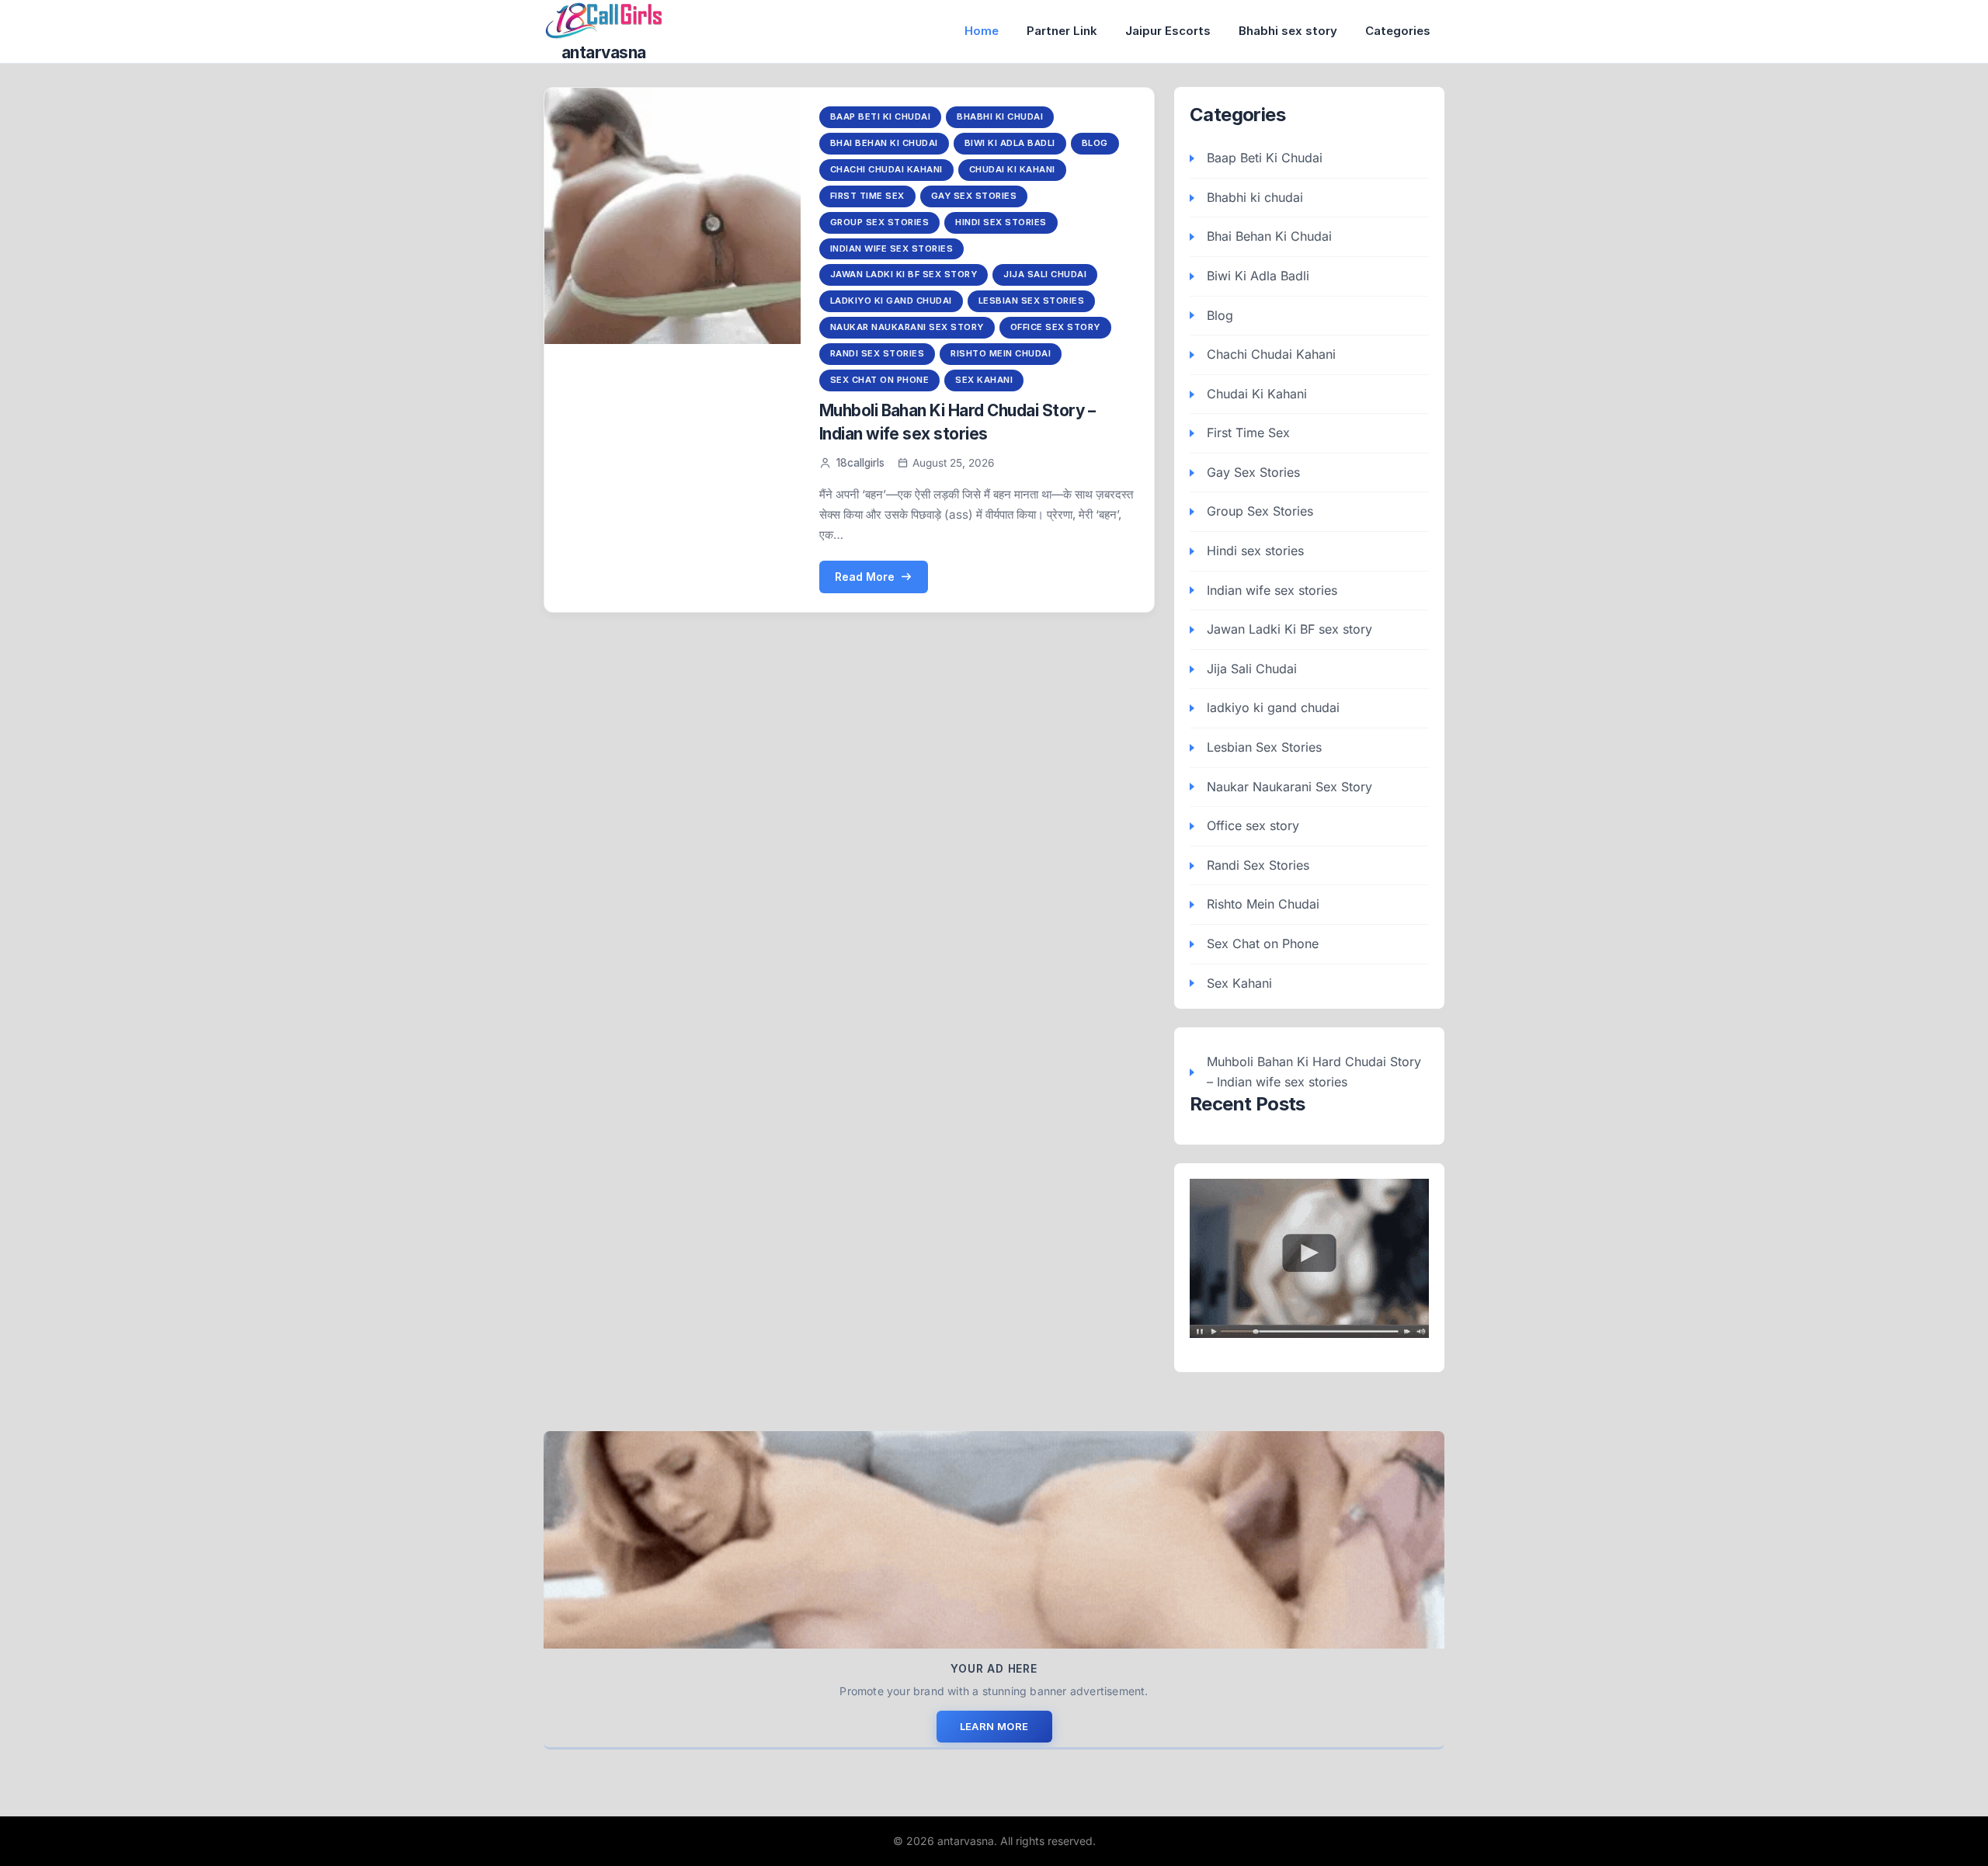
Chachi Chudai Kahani (886, 169)
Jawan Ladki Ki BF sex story (904, 274)
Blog (1095, 143)
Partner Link (1062, 31)
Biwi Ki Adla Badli (1010, 143)
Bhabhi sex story (1288, 31)
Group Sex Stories (880, 222)
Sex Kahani (984, 380)
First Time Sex (867, 196)
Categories (1398, 31)
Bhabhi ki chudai (1000, 116)
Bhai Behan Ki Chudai (884, 143)
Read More (865, 577)
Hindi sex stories (1001, 222)
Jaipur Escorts (1168, 31)
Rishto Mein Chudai (1001, 353)
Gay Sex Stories (974, 196)
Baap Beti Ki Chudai (881, 116)
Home (982, 31)
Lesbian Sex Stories (1032, 301)
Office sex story (1055, 327)
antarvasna (604, 52)
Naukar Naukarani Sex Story (907, 327)
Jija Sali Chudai (1045, 274)
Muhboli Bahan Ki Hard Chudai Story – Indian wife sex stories (1314, 1072)
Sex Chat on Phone (880, 380)
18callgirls (860, 463)
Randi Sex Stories (878, 353)
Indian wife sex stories (892, 248)
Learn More (994, 1726)
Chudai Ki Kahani (1012, 169)
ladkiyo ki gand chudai (891, 301)
